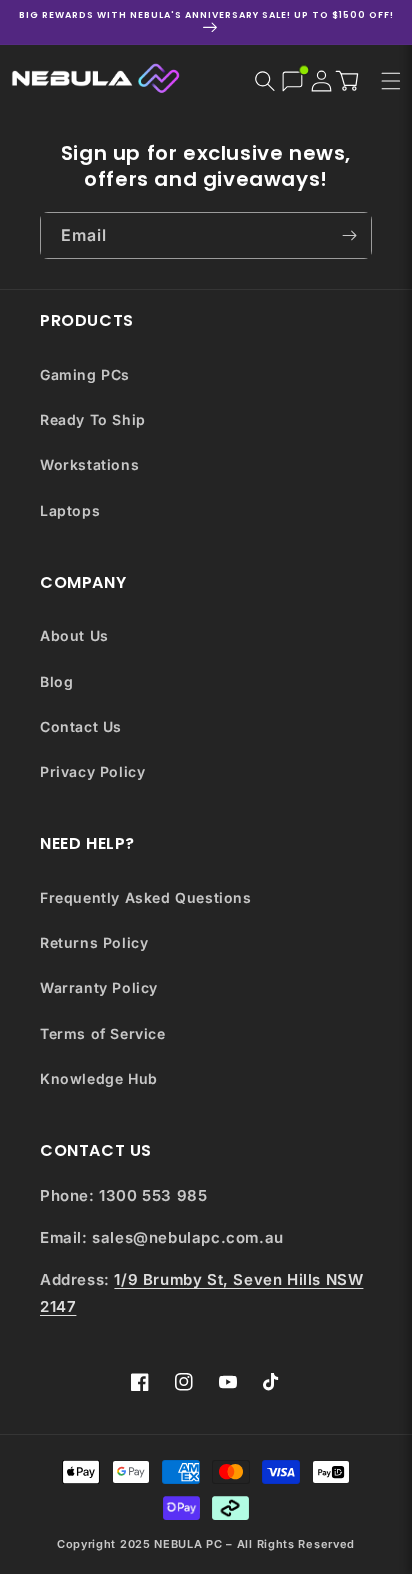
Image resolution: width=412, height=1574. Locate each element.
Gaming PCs (85, 374)
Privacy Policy (92, 771)
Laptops (70, 510)
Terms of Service (103, 1033)
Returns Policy (94, 942)
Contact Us (81, 726)
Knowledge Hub (99, 1078)
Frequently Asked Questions (146, 897)
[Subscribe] (349, 235)
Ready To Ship (93, 419)
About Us (74, 635)
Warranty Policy (99, 987)
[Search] (265, 81)
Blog (56, 681)
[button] (352, 80)
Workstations (89, 464)
